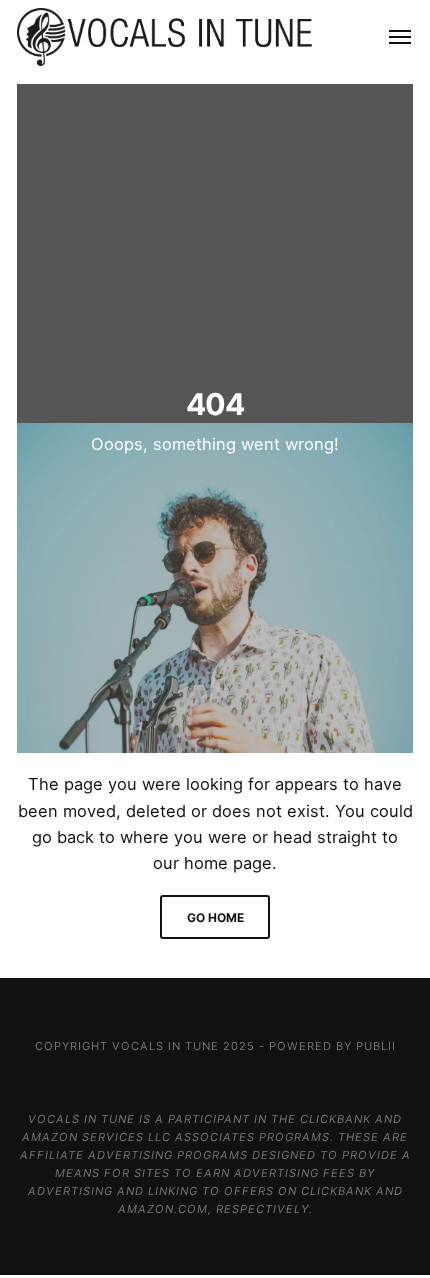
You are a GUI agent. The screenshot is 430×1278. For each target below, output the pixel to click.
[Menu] (388, 37)
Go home (215, 917)
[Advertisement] (215, 248)
